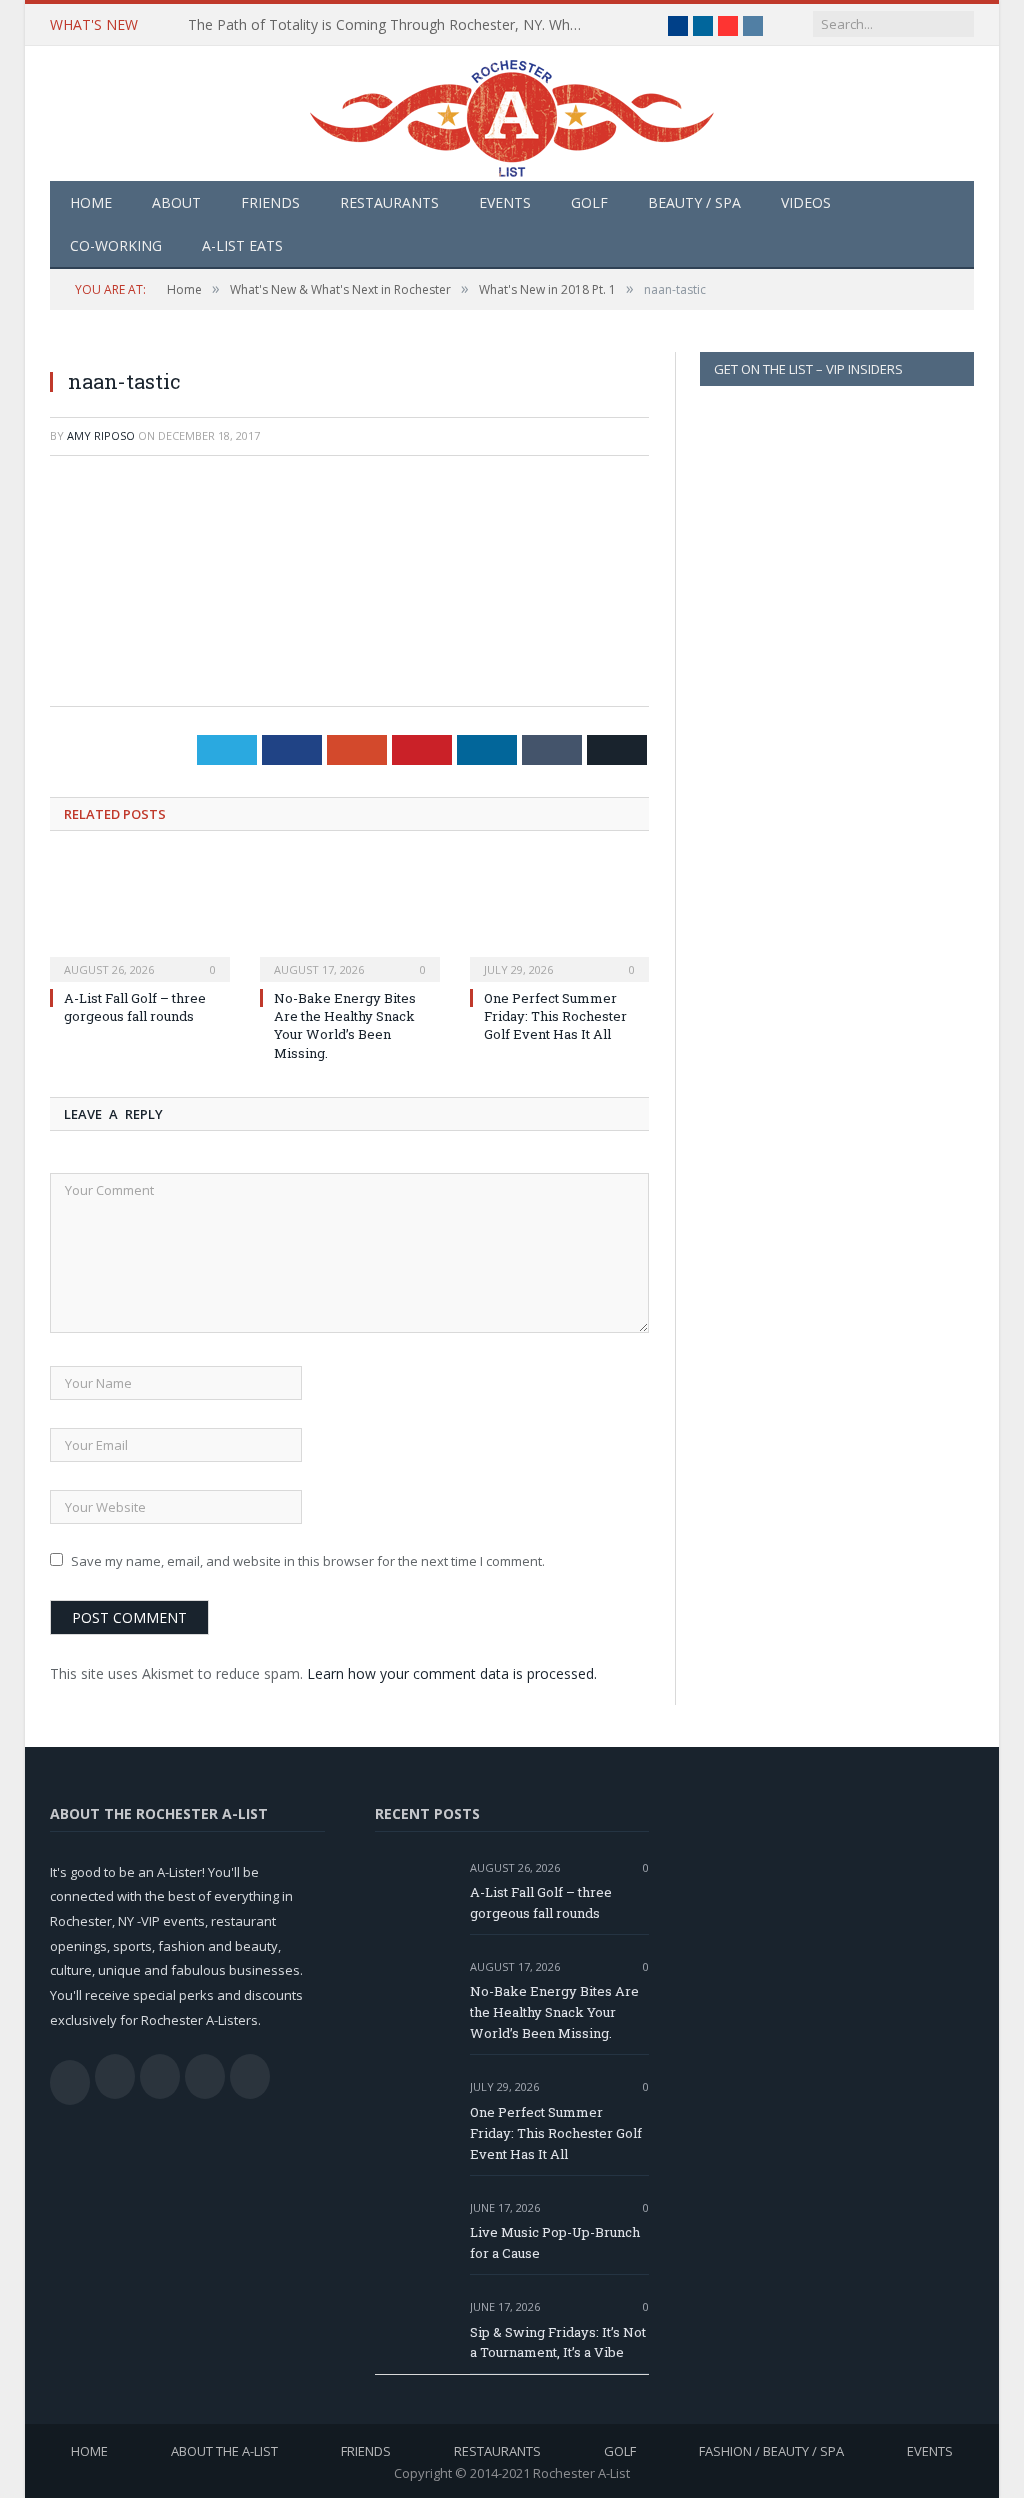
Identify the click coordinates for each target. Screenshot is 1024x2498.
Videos (806, 202)
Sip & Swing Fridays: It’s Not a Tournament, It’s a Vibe (558, 2342)
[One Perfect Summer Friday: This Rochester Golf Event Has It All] (560, 918)
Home (91, 202)
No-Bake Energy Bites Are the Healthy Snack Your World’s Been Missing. (345, 1025)
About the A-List (224, 2451)
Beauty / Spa (694, 202)
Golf (589, 202)
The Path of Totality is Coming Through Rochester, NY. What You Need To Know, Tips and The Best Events (393, 25)
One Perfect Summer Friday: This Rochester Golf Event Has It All (555, 1016)
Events (505, 202)
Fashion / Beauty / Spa (771, 2451)
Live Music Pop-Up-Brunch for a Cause (555, 2242)
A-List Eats (242, 245)
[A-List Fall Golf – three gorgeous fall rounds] (140, 918)
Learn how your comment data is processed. (452, 1673)
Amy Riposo (101, 435)
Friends (270, 202)
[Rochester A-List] (512, 113)
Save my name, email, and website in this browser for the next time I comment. (308, 1561)
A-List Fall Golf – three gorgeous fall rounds (135, 1007)
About (176, 202)
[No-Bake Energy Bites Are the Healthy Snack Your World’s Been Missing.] (350, 918)
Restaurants (389, 202)
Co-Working (116, 245)
